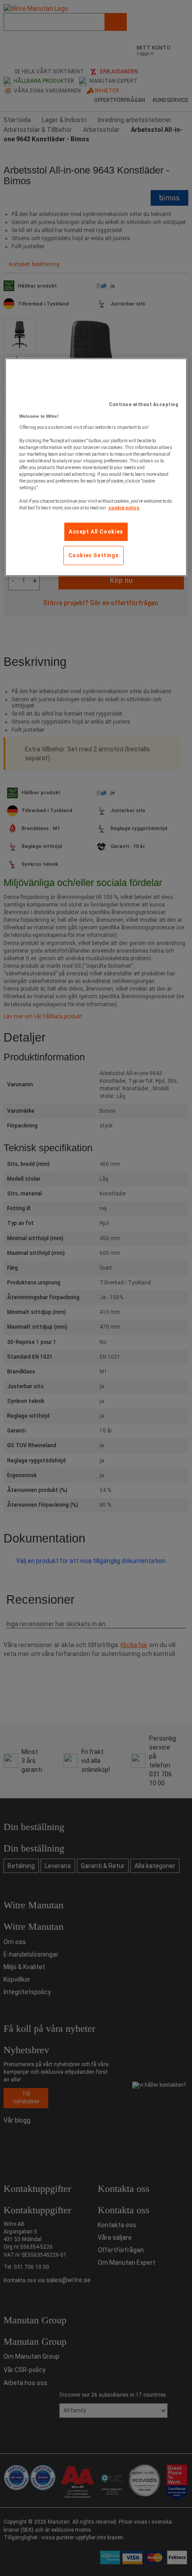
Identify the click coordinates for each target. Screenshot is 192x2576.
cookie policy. (124, 508)
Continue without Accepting (144, 405)
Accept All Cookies (96, 532)
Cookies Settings (94, 555)
